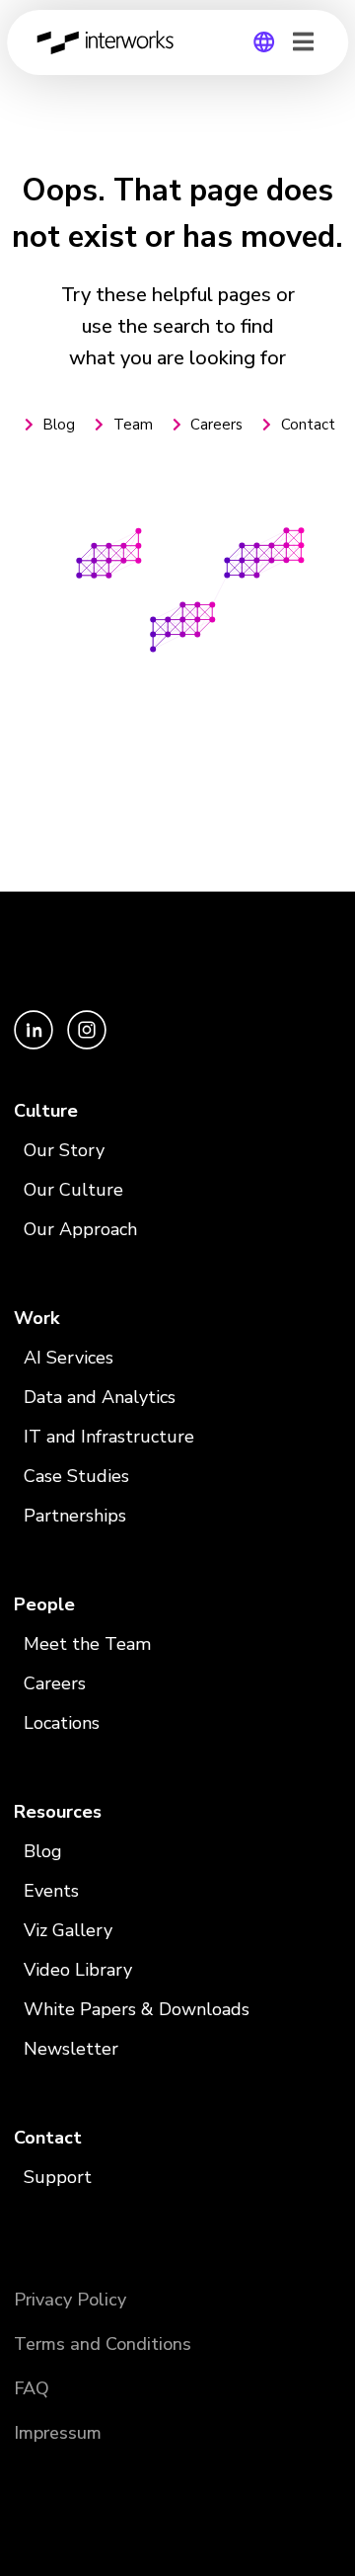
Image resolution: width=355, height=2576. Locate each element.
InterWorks (110, 42)
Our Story (64, 1150)
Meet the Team (87, 1644)
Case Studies (76, 1476)
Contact (48, 2138)
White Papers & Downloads (137, 2009)
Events (51, 1891)
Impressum (58, 2433)
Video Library (78, 1970)
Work (36, 1318)
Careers (55, 1683)
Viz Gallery (68, 1930)
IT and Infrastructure (109, 1437)
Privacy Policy (70, 2300)
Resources (58, 1812)
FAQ (32, 2388)
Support (58, 2177)
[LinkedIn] (35, 1045)
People (44, 1604)
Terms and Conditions (103, 2344)
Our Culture (73, 1190)
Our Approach (80, 1229)
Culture (46, 1111)
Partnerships (75, 1516)
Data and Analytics (100, 1397)
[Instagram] (87, 1045)
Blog (43, 1851)
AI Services (69, 1358)
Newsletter (71, 2049)
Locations (62, 1723)
